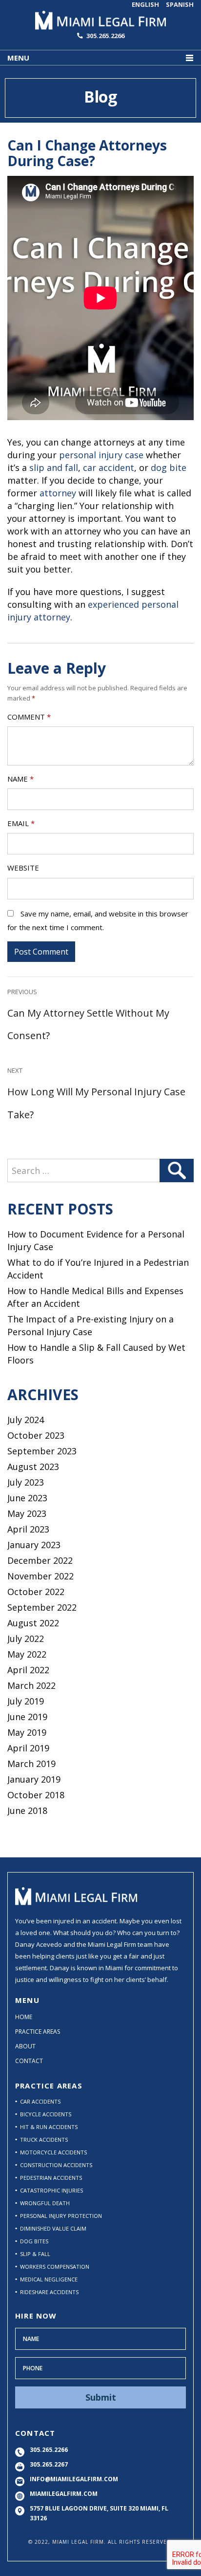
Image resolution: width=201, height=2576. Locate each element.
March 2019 (31, 1764)
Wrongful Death (45, 2203)
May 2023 (27, 1513)
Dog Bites (34, 2241)
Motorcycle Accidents (53, 2152)
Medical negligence (49, 2279)
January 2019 (34, 1779)
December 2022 (40, 1560)
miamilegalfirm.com (64, 2494)
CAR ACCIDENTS (40, 2101)
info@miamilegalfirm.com (74, 2479)
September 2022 (42, 1607)
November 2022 (40, 1576)
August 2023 (33, 1467)
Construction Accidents (56, 2165)
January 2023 (34, 1545)
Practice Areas (38, 2032)
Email (21, 823)
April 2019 (28, 1748)
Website (23, 868)
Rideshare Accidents (49, 2292)
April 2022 (28, 1670)
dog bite (169, 468)
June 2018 (27, 1810)
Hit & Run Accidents (49, 2127)
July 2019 (26, 1701)
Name (20, 779)
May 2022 (27, 1654)
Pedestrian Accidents (51, 2178)
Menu (18, 58)
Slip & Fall (35, 2254)
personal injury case (101, 455)
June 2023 (27, 1498)
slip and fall (54, 468)
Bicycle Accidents (46, 2114)
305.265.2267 (49, 2464)
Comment (29, 717)
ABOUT (25, 2046)
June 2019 (27, 1717)
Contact (29, 2061)
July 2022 (26, 1639)
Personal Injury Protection (61, 2216)
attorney (59, 493)
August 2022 (33, 1623)
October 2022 (36, 1592)
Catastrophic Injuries (51, 2190)
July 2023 (26, 1482)
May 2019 (27, 1732)
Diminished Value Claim (53, 2228)
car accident (109, 468)
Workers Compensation (55, 2267)
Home (24, 2017)
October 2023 (36, 1435)
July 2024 (26, 1420)
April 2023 (28, 1529)
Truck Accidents (44, 2140)
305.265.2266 (105, 36)
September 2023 (42, 1451)
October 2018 (36, 1795)
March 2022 (31, 1685)
